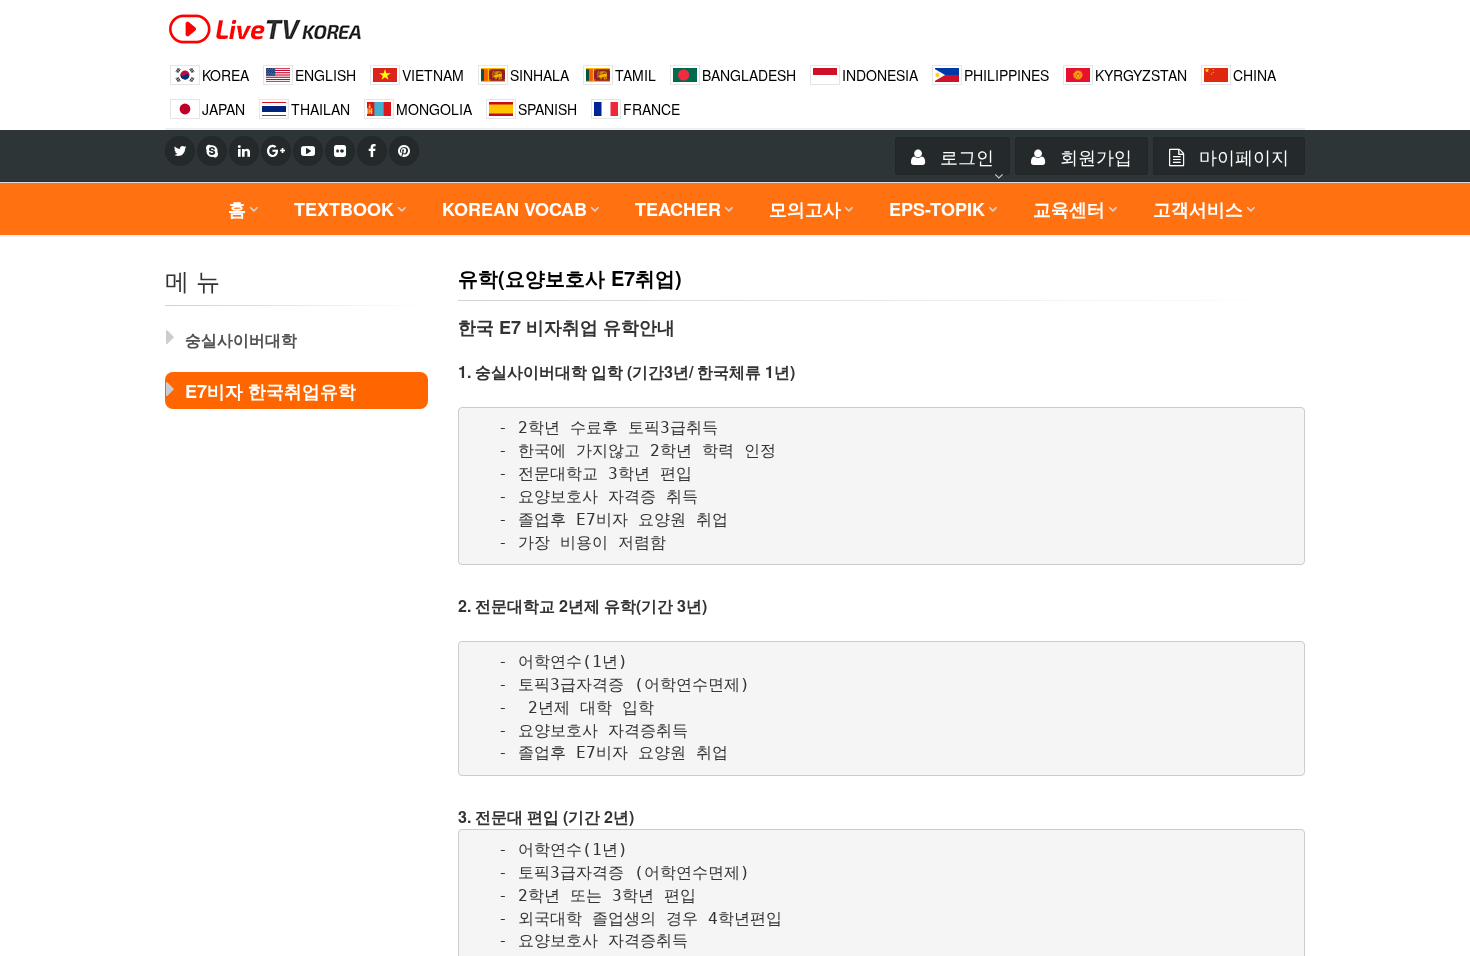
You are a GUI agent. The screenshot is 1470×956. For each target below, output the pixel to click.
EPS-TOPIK (937, 209)
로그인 (964, 156)
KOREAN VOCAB (514, 209)
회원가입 (1093, 156)
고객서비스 (1198, 209)
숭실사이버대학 (241, 339)
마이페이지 (1241, 156)
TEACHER (678, 209)
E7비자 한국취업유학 (270, 391)
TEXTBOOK (344, 209)
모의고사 (805, 209)
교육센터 (1069, 209)
